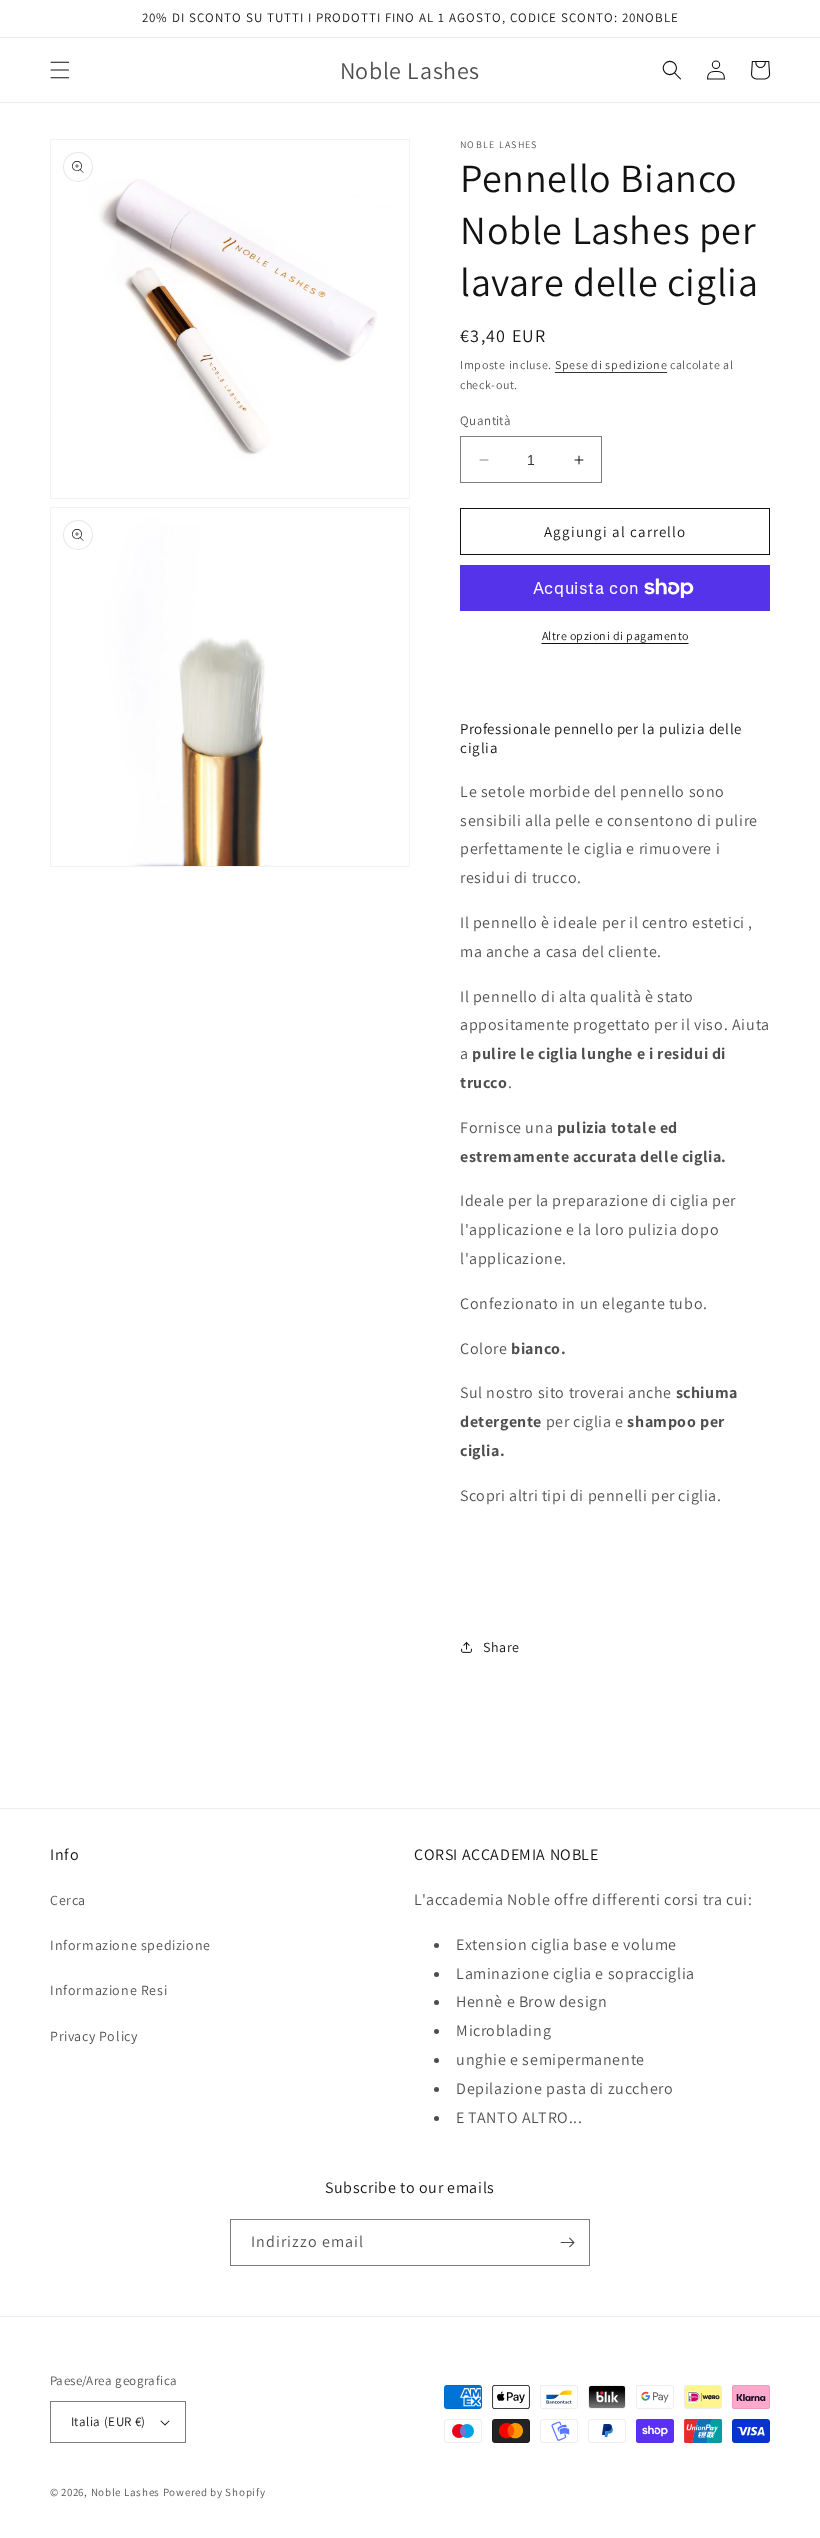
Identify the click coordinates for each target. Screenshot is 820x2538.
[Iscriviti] (567, 2242)
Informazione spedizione (130, 1945)
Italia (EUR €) (108, 2421)
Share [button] (501, 1647)
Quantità (485, 420)
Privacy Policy (93, 2036)
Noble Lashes (125, 2492)
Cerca (68, 1900)
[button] (60, 70)
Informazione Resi (108, 1990)
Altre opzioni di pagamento (615, 635)
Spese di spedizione (611, 364)
